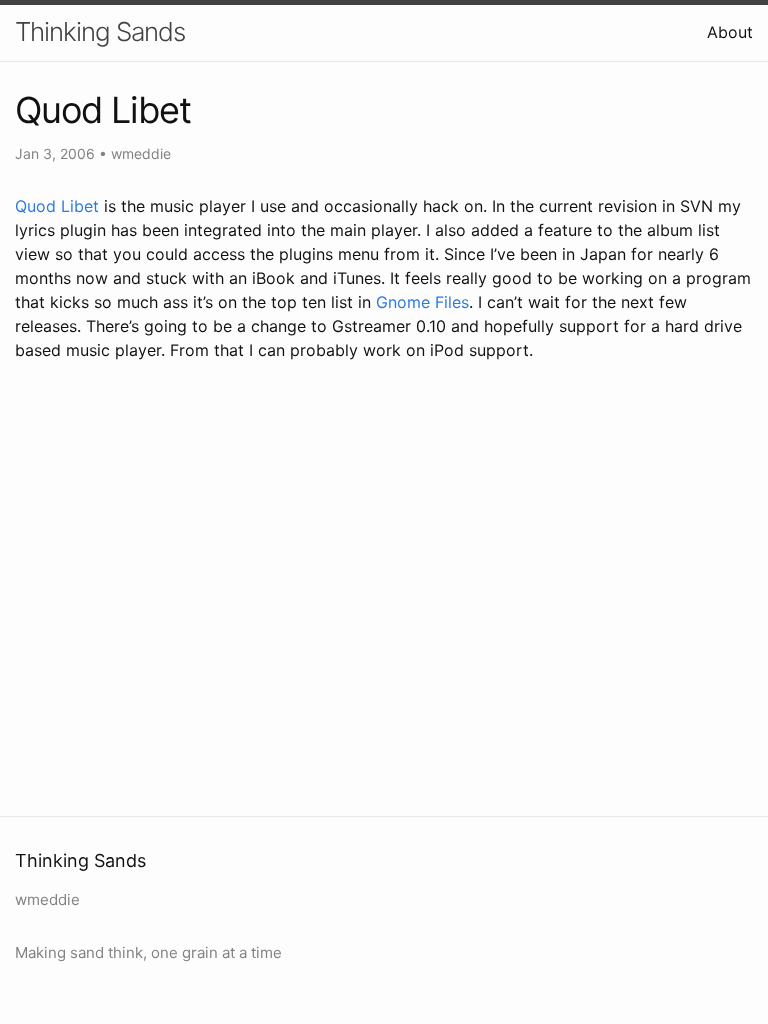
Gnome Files (422, 302)
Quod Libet (57, 206)
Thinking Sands (100, 31)
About (730, 32)
